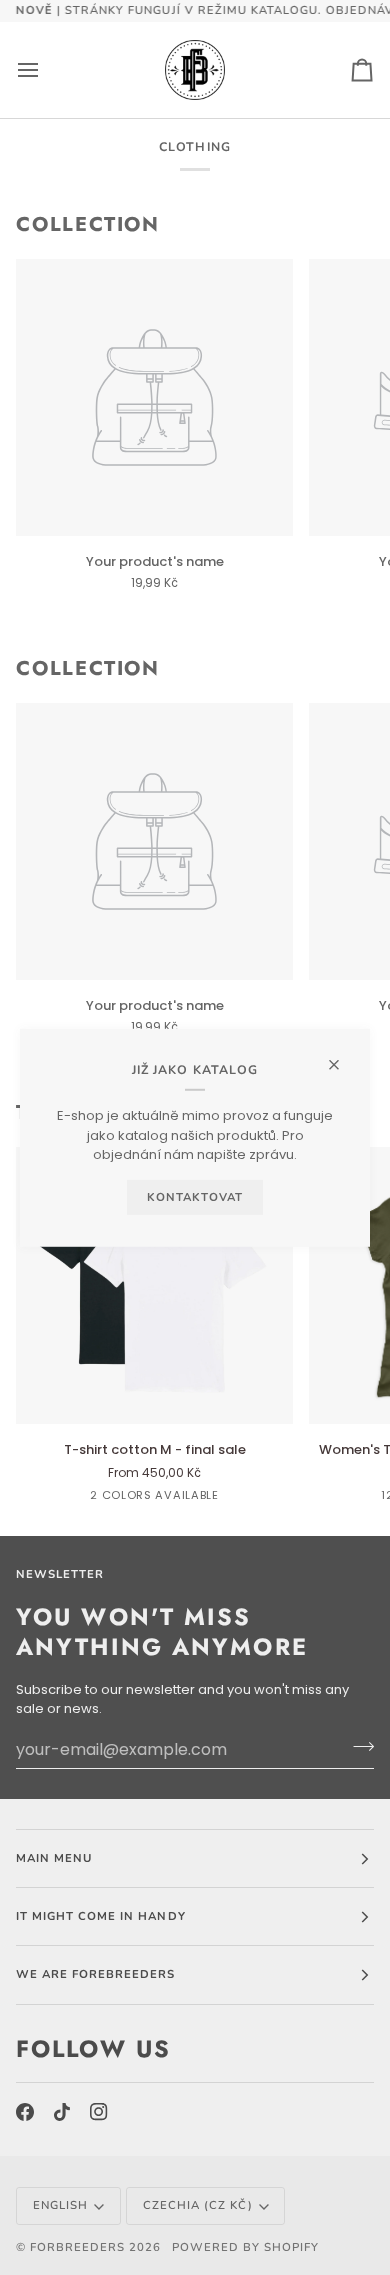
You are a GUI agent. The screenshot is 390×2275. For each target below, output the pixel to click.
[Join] (357, 1747)
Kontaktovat (195, 1196)
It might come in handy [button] (101, 1916)
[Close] (342, 1055)
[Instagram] (99, 2112)
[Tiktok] (62, 2112)
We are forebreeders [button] (96, 1974)
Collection (88, 225)
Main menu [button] (54, 1858)
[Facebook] (25, 2112)
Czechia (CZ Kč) (197, 2205)
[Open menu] (46, 70)
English (60, 2205)
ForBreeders (77, 2247)
